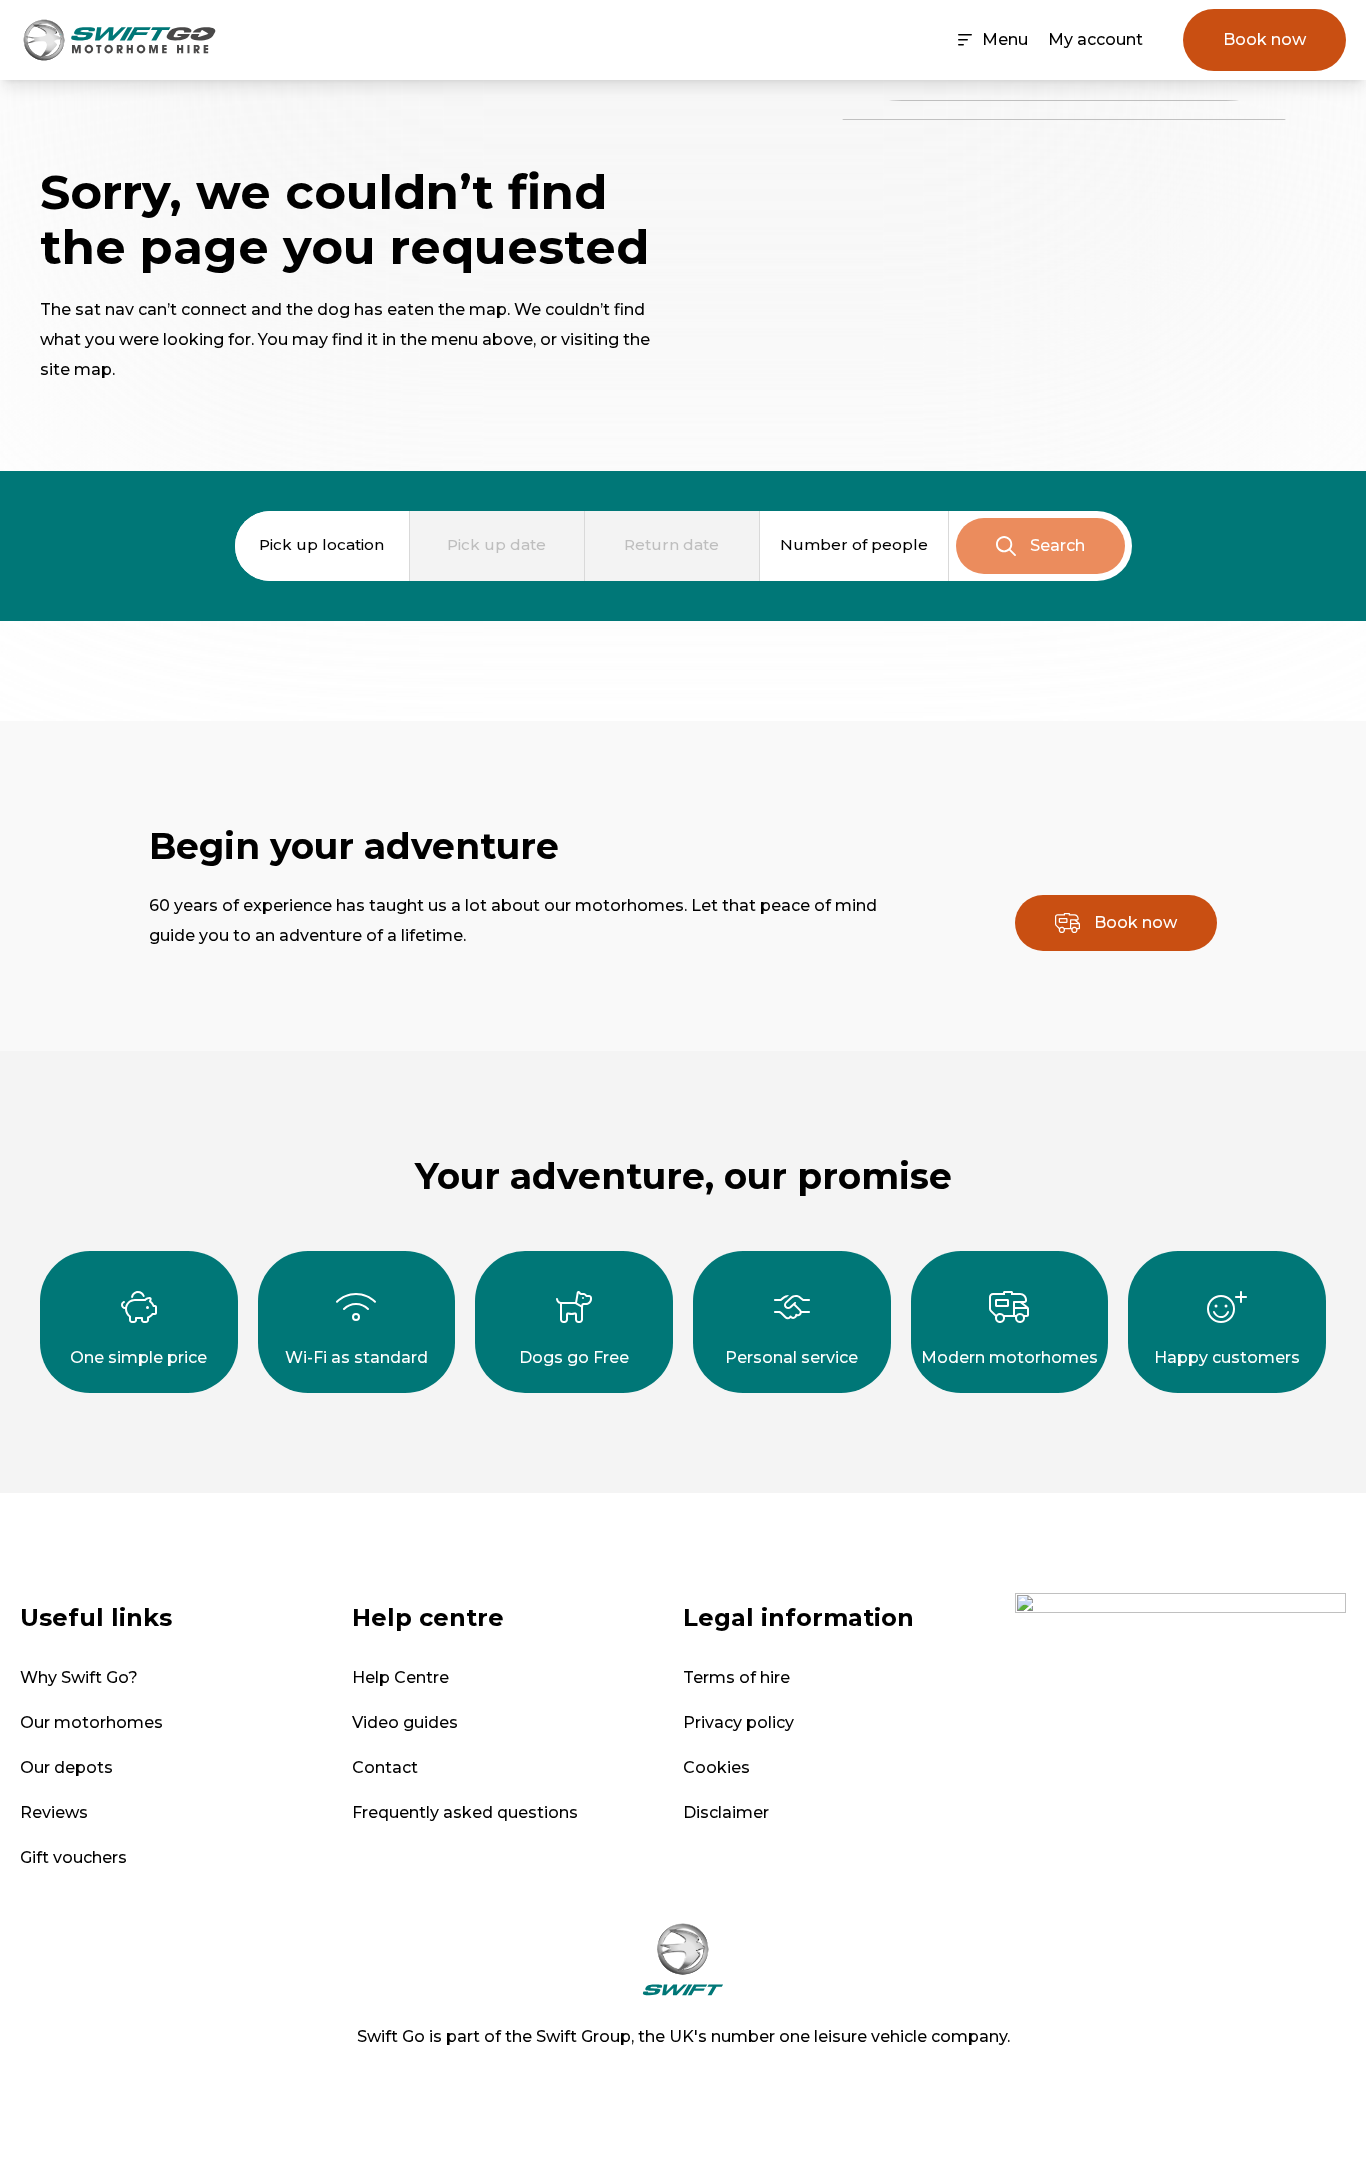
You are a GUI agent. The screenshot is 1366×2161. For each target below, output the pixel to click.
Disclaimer (726, 1812)
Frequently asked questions (465, 1812)
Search (1057, 545)
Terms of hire (736, 1677)
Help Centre (400, 1677)
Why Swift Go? (79, 1677)
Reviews (54, 1812)
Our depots (66, 1767)
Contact (385, 1767)
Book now (1264, 39)
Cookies (716, 1767)
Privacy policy (738, 1722)
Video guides (405, 1722)
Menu (1005, 39)
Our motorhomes (91, 1722)
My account (1095, 39)
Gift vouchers (73, 1857)
